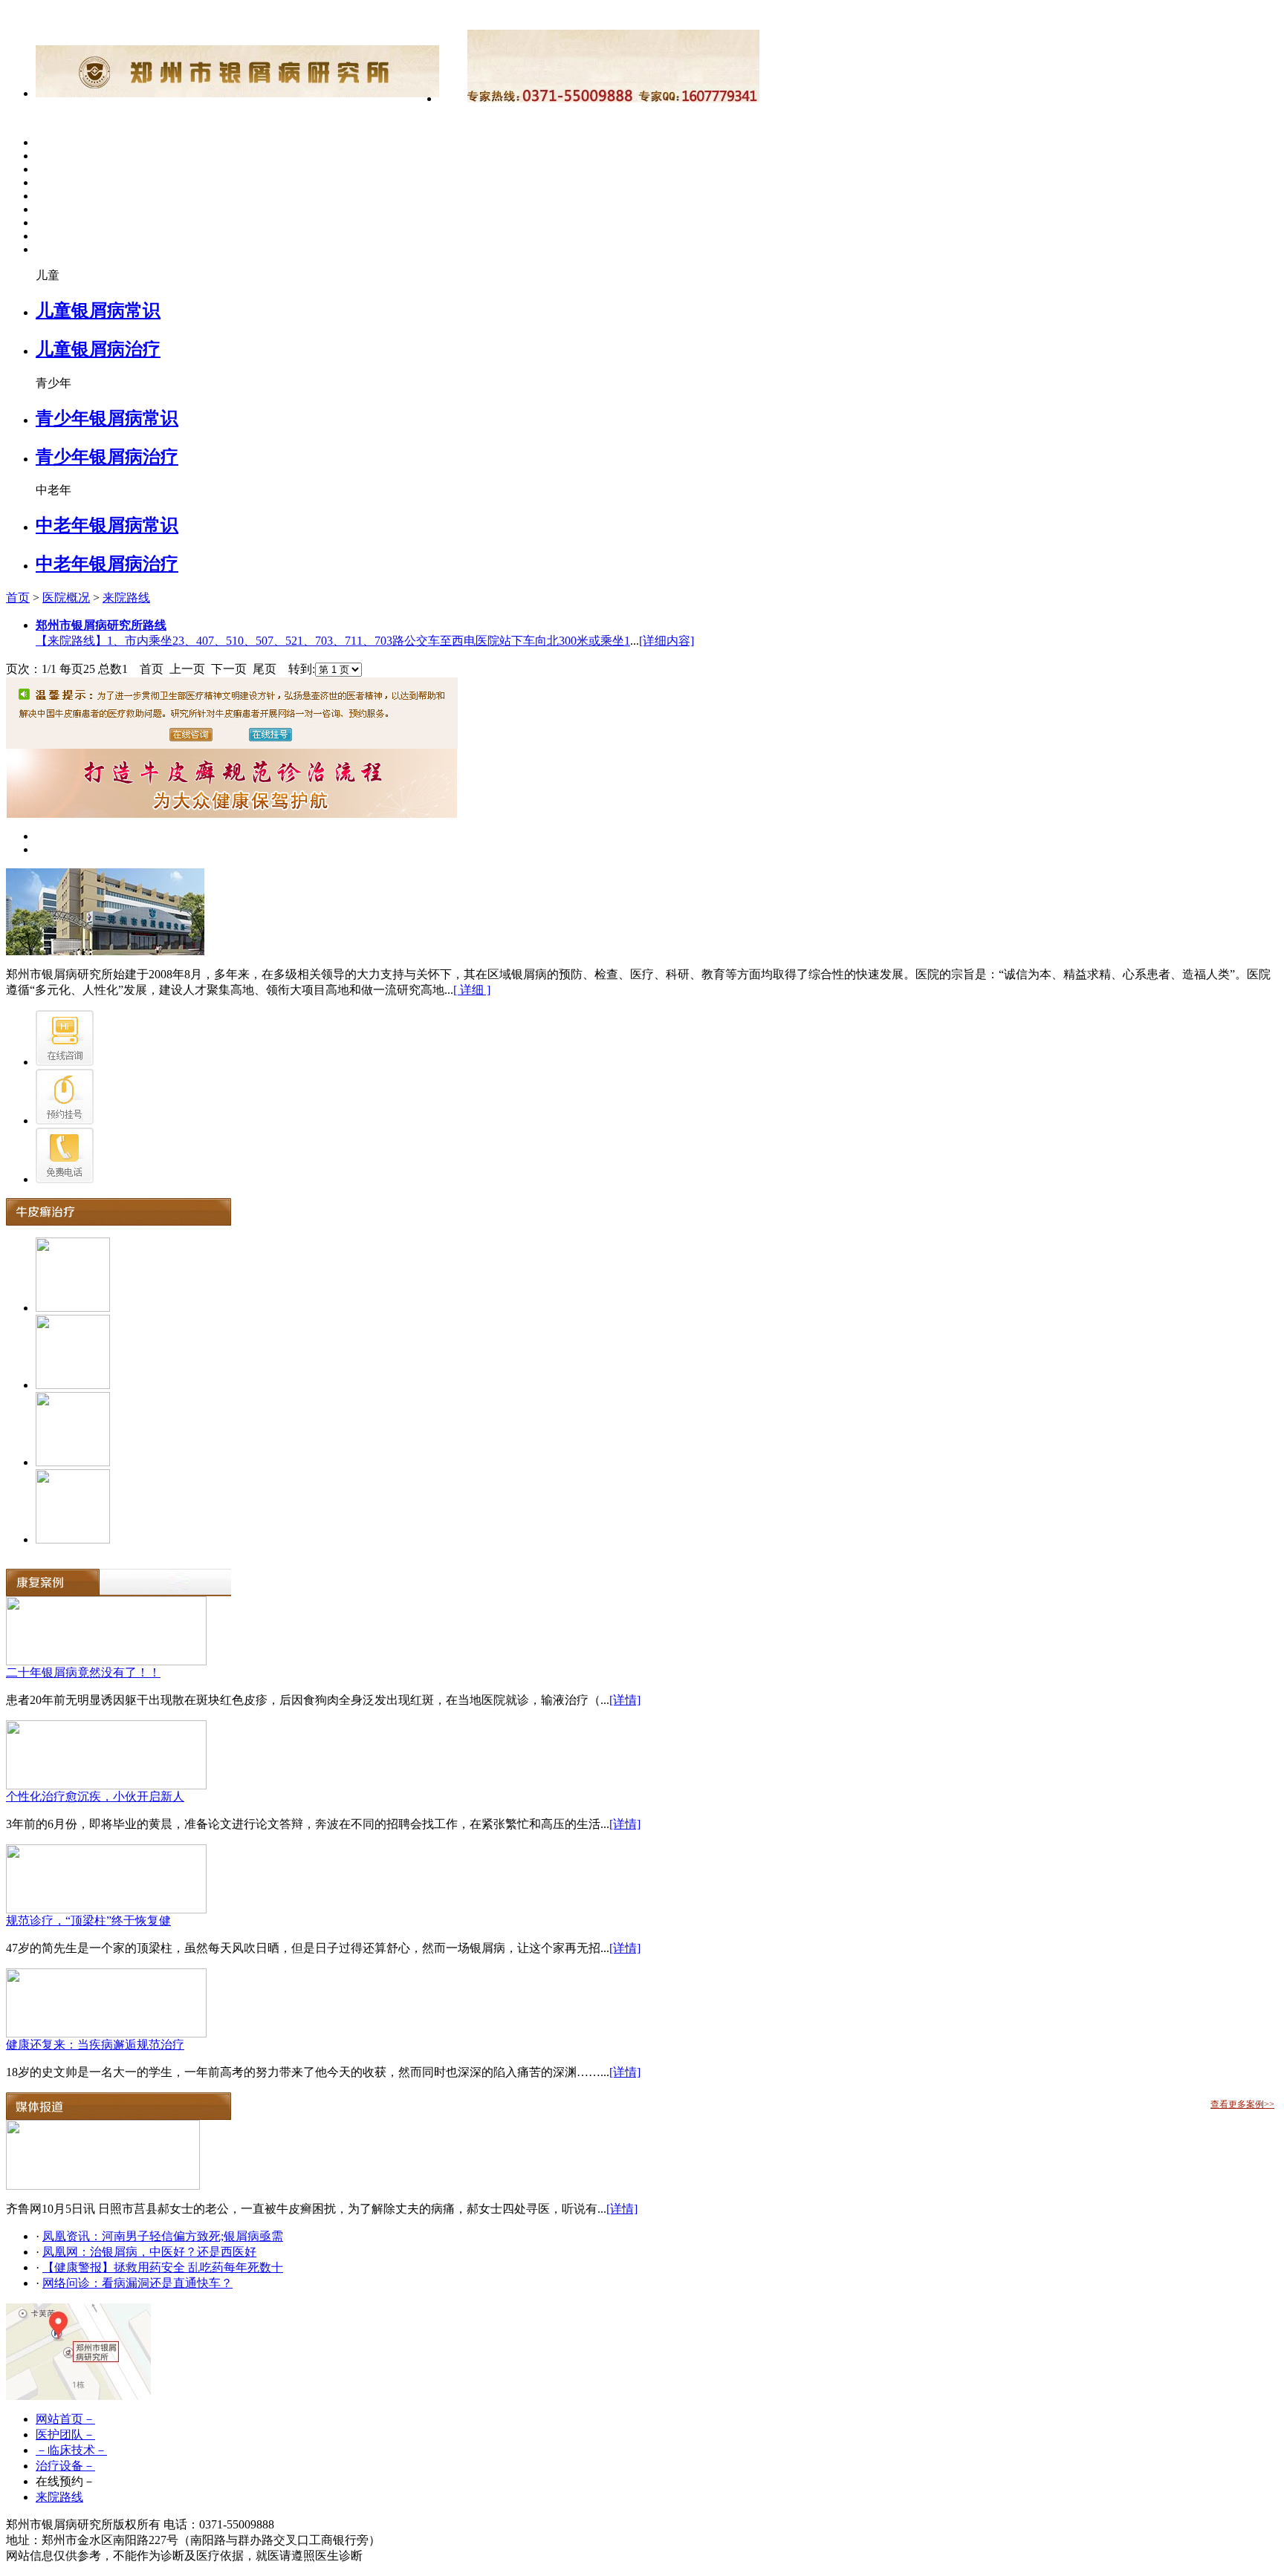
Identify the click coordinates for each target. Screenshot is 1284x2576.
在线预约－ (65, 2481)
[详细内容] (667, 641)
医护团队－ (65, 2434)
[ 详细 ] (472, 990)
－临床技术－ (71, 2450)
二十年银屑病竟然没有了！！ (83, 1672)
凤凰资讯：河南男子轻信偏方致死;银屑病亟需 (163, 2236)
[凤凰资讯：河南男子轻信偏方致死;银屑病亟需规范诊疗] (103, 2186)
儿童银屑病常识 (98, 310)
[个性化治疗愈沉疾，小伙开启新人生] (106, 1785)
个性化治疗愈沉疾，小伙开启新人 (95, 1796)
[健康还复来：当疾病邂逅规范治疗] (106, 2033)
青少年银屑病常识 (107, 418)
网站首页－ (65, 2419)
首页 (18, 598)
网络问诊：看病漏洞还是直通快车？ (137, 2283)
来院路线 (126, 598)
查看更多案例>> (1242, 2104)
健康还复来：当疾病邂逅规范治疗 (95, 2045)
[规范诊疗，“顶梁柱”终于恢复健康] (106, 1909)
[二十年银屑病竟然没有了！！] (106, 1661)
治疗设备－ (65, 2466)
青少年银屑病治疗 (107, 457)
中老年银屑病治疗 (107, 564)
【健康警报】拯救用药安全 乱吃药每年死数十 (163, 2267)
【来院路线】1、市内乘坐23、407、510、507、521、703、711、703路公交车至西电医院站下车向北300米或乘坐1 (333, 641)
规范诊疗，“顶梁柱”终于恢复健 (88, 1920)
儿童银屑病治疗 (98, 349)
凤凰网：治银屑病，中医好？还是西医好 (149, 2252)
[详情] (625, 1700)
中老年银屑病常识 (107, 525)
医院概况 (66, 598)
